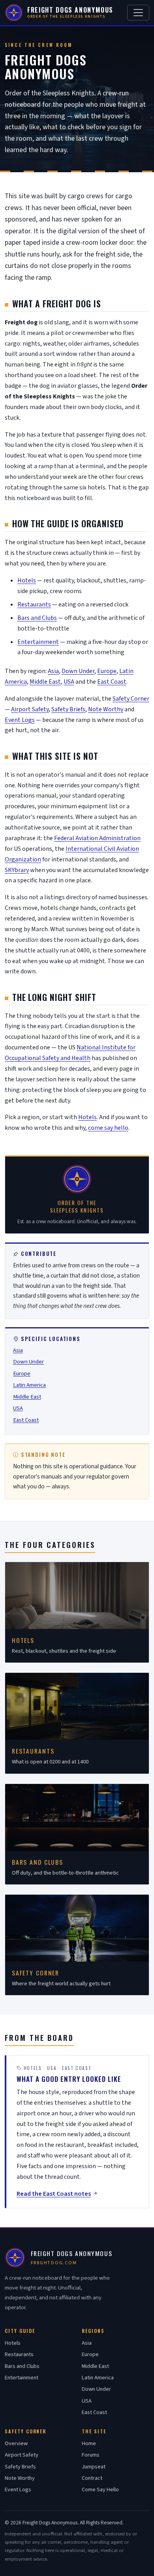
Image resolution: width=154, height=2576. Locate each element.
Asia (53, 671)
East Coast (112, 682)
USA (69, 682)
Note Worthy (106, 709)
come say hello (108, 1128)
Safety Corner (131, 699)
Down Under (78, 671)
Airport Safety (30, 709)
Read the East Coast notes (54, 2194)
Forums (91, 2455)
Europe (107, 671)
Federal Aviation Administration (97, 838)
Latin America (29, 1385)
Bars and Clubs (37, 618)
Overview (16, 2443)
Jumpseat (94, 2467)
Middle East (45, 682)
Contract (92, 2478)
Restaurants (34, 604)
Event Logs (20, 720)
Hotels (27, 580)
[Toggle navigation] (138, 13)
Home (89, 2443)
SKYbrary (17, 870)
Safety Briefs (68, 709)
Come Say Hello (100, 2490)
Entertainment (38, 642)
